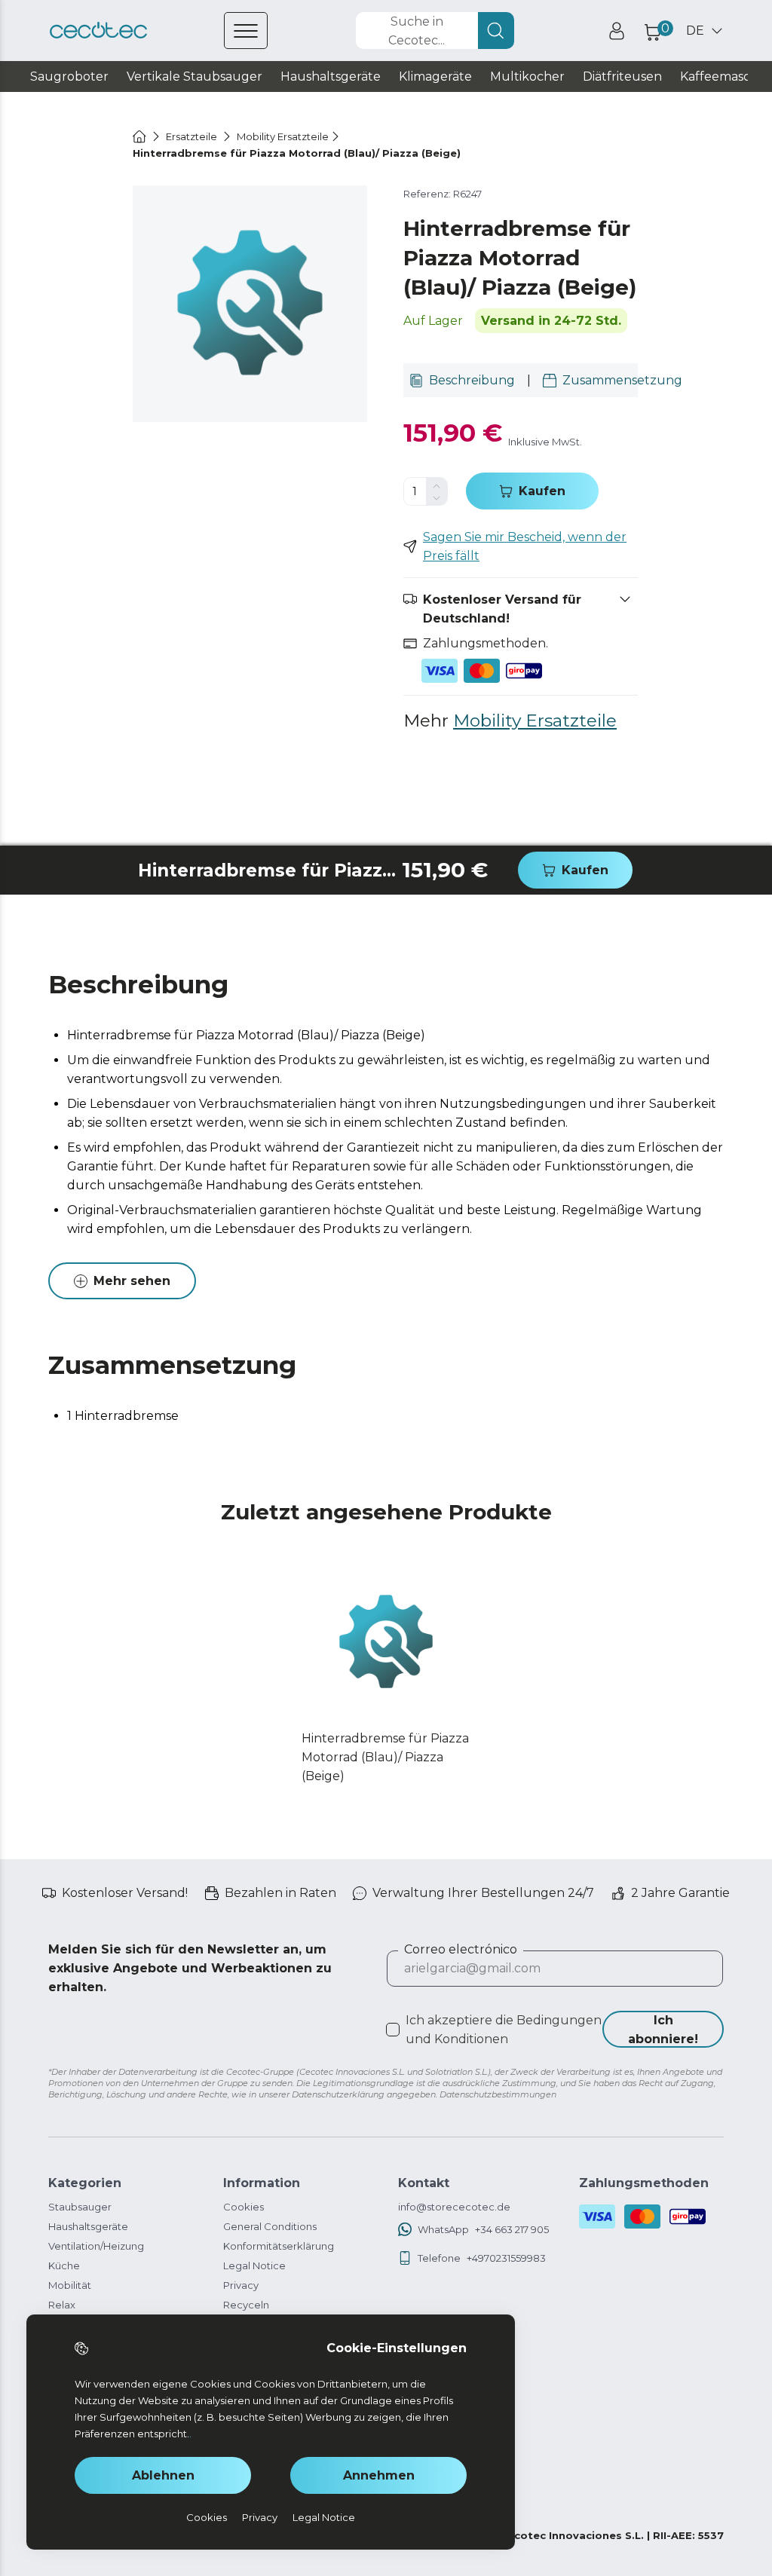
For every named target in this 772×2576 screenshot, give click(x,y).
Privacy (241, 2285)
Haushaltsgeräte (88, 2226)
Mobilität (70, 2285)
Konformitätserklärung (279, 2246)
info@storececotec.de (454, 2207)
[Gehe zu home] (139, 136)
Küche (64, 2265)
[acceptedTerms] (393, 2030)
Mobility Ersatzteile (535, 720)
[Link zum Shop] (98, 31)
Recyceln (246, 2305)
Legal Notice (254, 2265)
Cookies (244, 2207)
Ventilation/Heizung (96, 2246)
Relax (62, 2305)
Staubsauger (80, 2207)
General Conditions (270, 2226)
